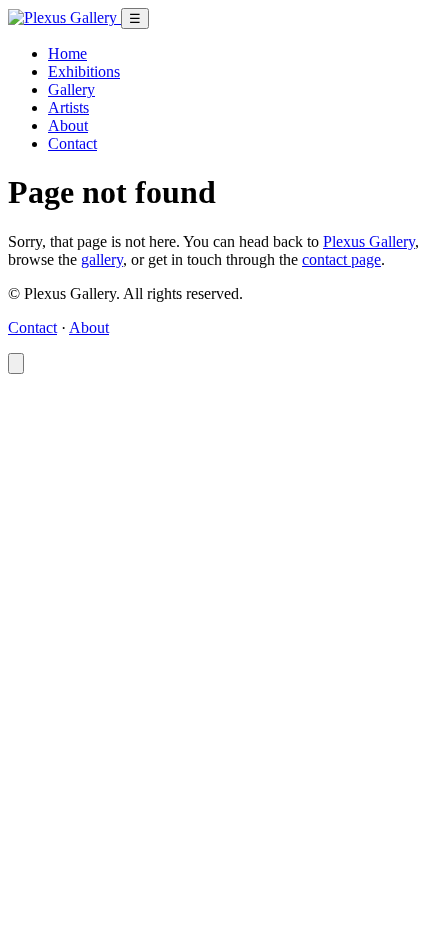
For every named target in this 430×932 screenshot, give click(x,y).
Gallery (71, 89)
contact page (341, 259)
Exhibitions (84, 71)
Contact (72, 143)
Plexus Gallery (369, 241)
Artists (68, 107)
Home (67, 53)
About (68, 125)
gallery (102, 259)
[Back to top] (16, 363)
